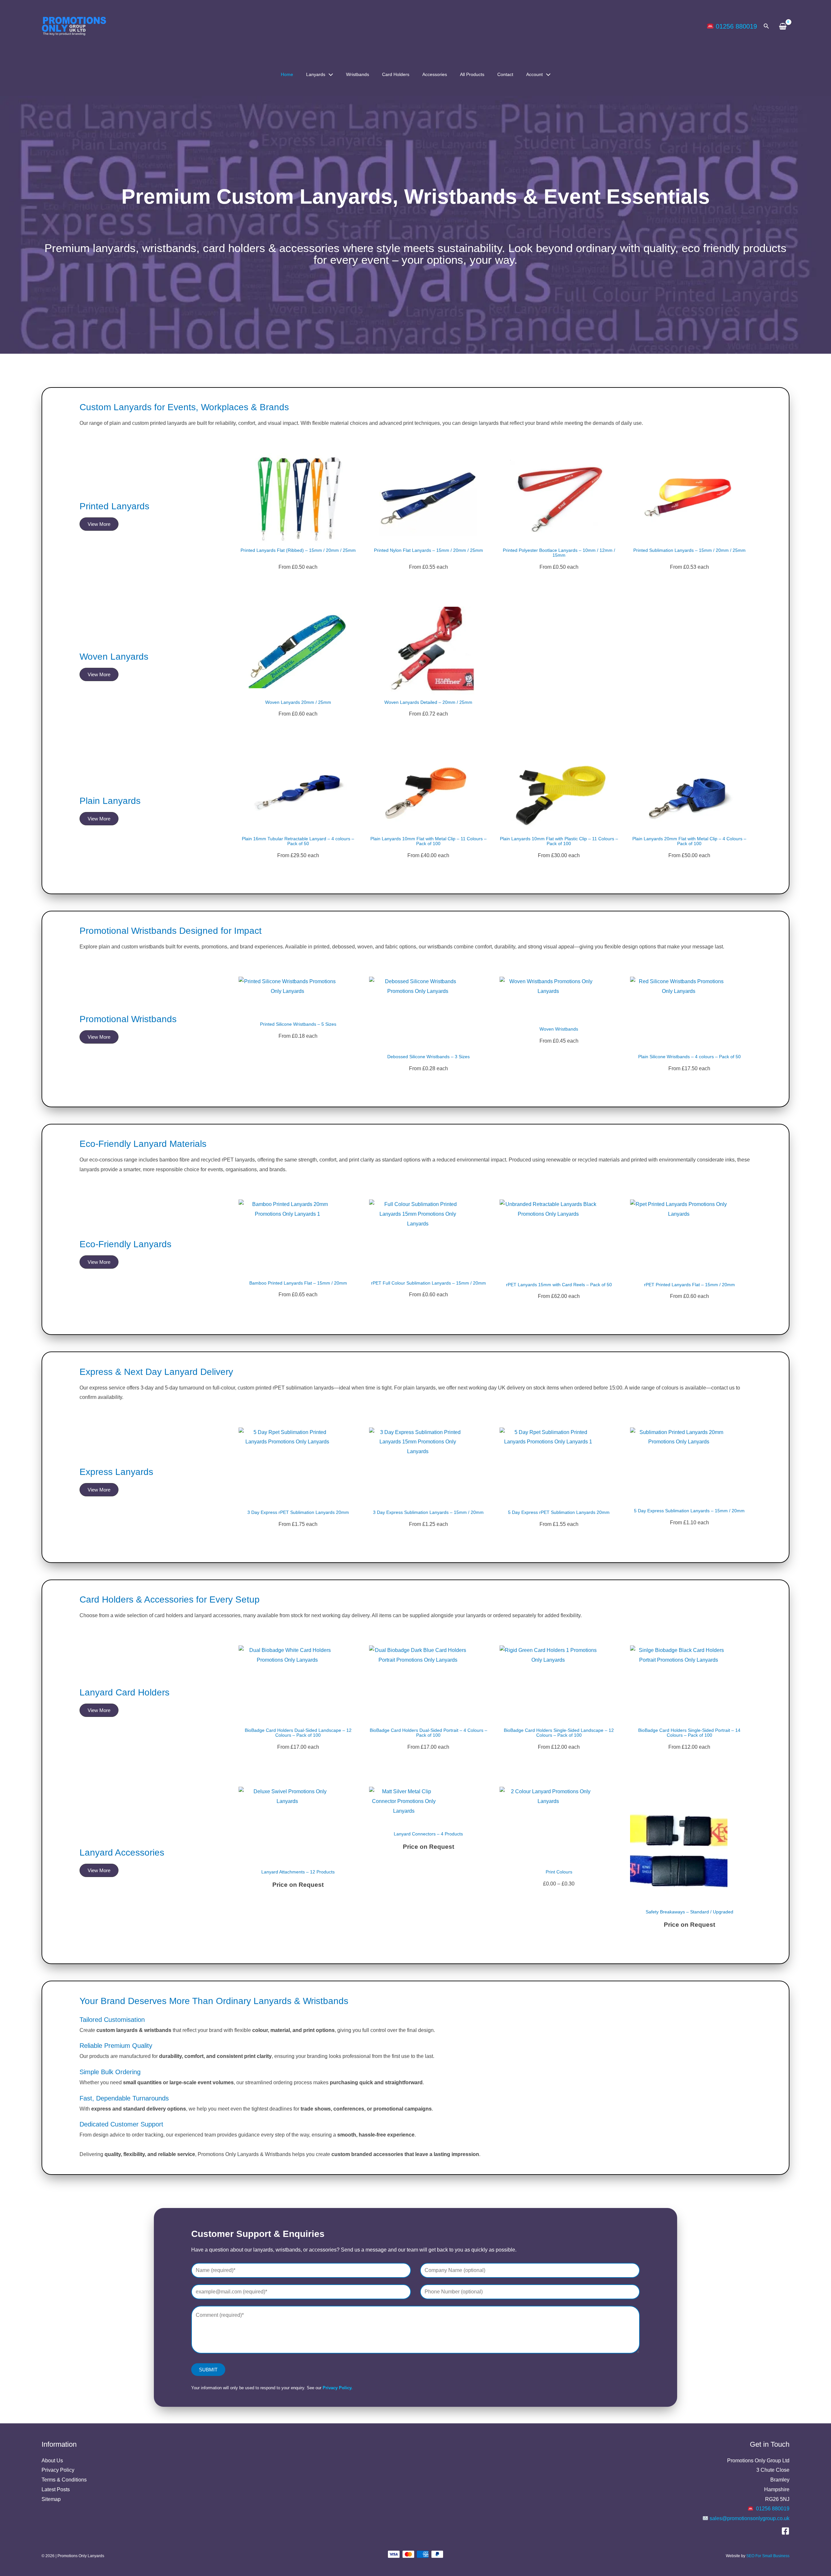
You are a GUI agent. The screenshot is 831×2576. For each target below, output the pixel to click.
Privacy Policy (58, 2470)
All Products (472, 74)
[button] (766, 26)
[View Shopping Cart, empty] (783, 26)
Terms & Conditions (64, 2480)
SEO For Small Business (768, 2556)
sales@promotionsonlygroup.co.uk (750, 2518)
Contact (505, 74)
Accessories (435, 74)
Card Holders (396, 74)
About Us (52, 2461)
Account (534, 74)
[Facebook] (785, 2531)
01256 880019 (736, 26)
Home (287, 74)
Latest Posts (56, 2489)
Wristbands (358, 74)
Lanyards (316, 74)
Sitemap (51, 2499)
